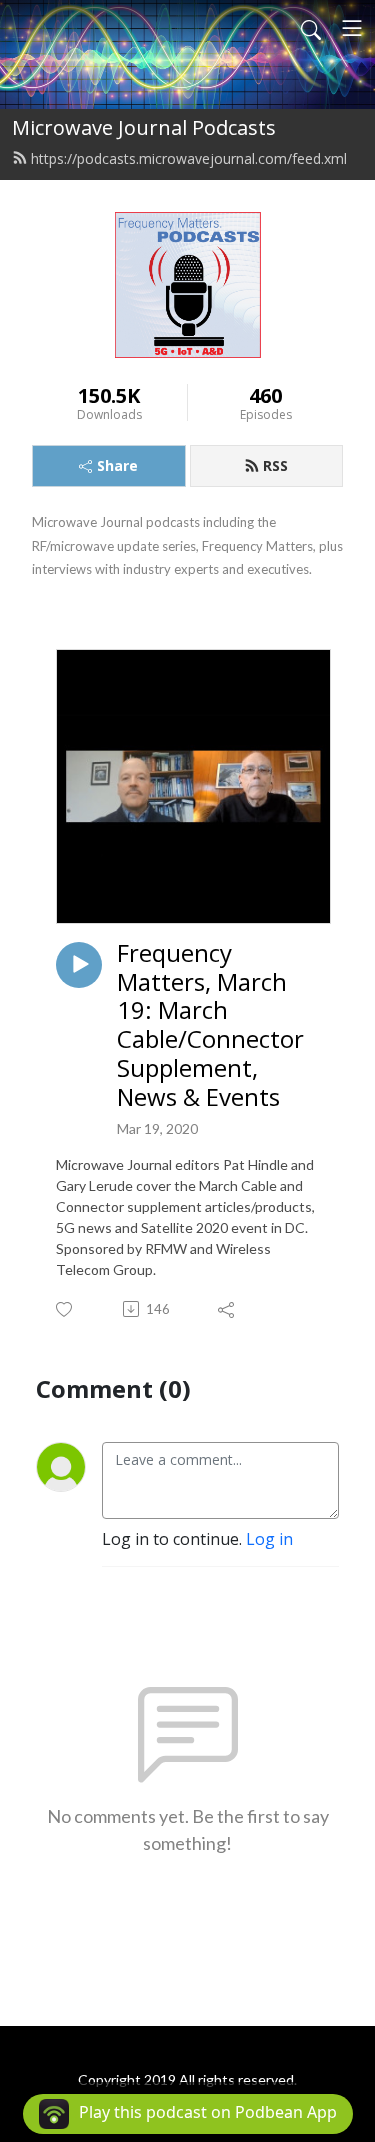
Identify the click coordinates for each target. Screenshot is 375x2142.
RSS (275, 465)
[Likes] (65, 1309)
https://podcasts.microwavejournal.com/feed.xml (189, 158)
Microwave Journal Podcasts (144, 127)
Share (117, 465)
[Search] (311, 28)
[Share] (227, 1309)
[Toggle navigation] (352, 28)
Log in (269, 1539)
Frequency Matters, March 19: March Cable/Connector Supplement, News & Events (210, 1025)
